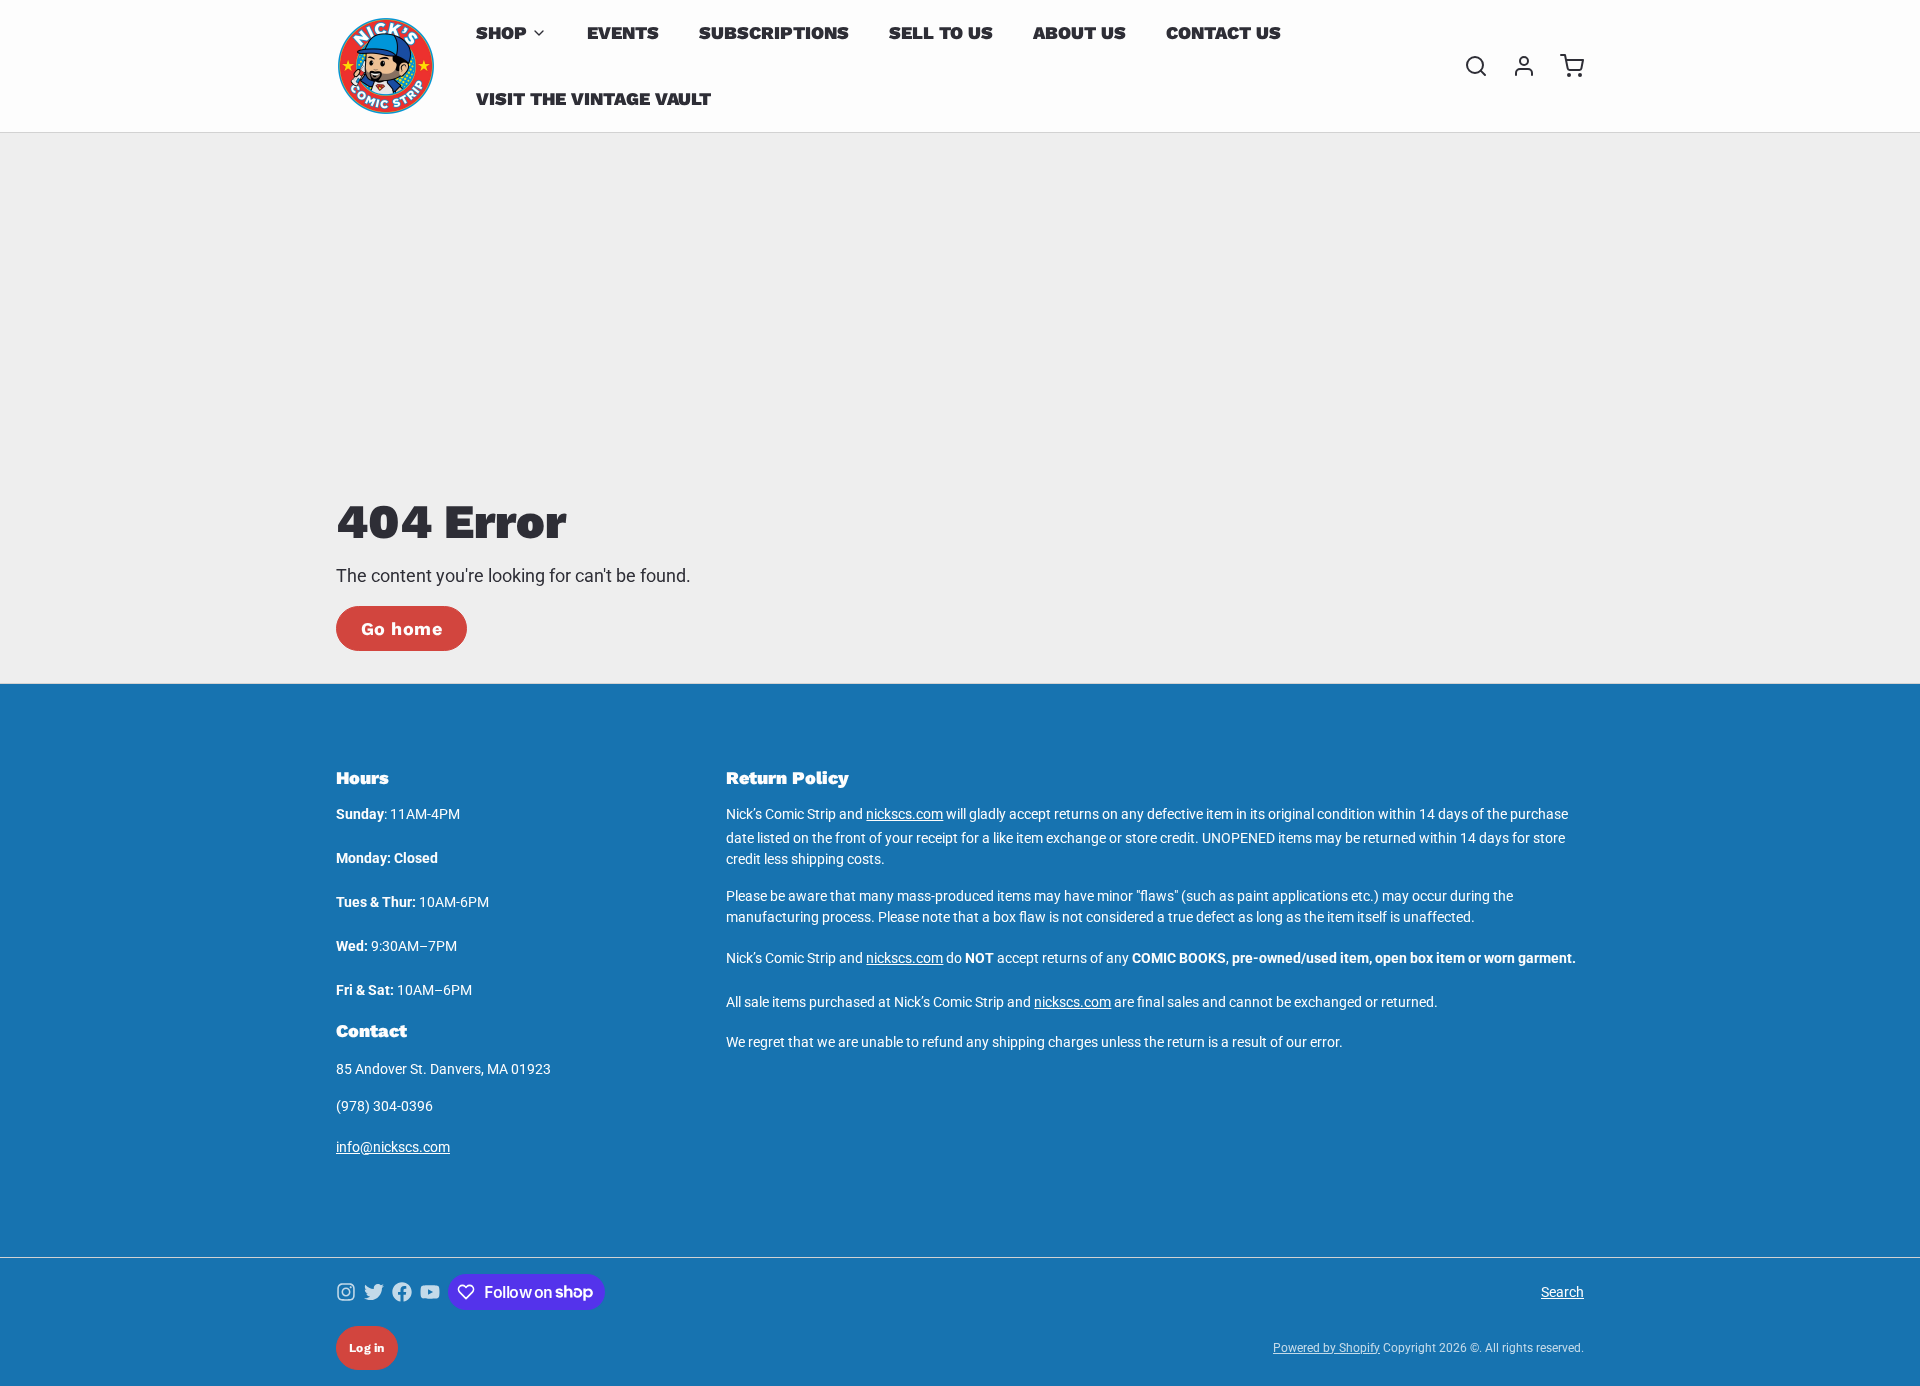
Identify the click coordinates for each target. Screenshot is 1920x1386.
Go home (401, 628)
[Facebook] (402, 1292)
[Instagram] (346, 1292)
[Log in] (1516, 66)
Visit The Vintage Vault (593, 98)
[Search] (1468, 66)
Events (623, 32)
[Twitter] (374, 1292)
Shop (501, 32)
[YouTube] (430, 1292)
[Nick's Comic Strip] (386, 66)
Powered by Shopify (1326, 1348)
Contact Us (1223, 32)
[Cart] (1564, 66)
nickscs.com (904, 814)
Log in (367, 1348)
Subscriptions (774, 32)
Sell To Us (941, 32)
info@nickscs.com (393, 1147)
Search (1562, 1292)
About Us (1079, 32)
